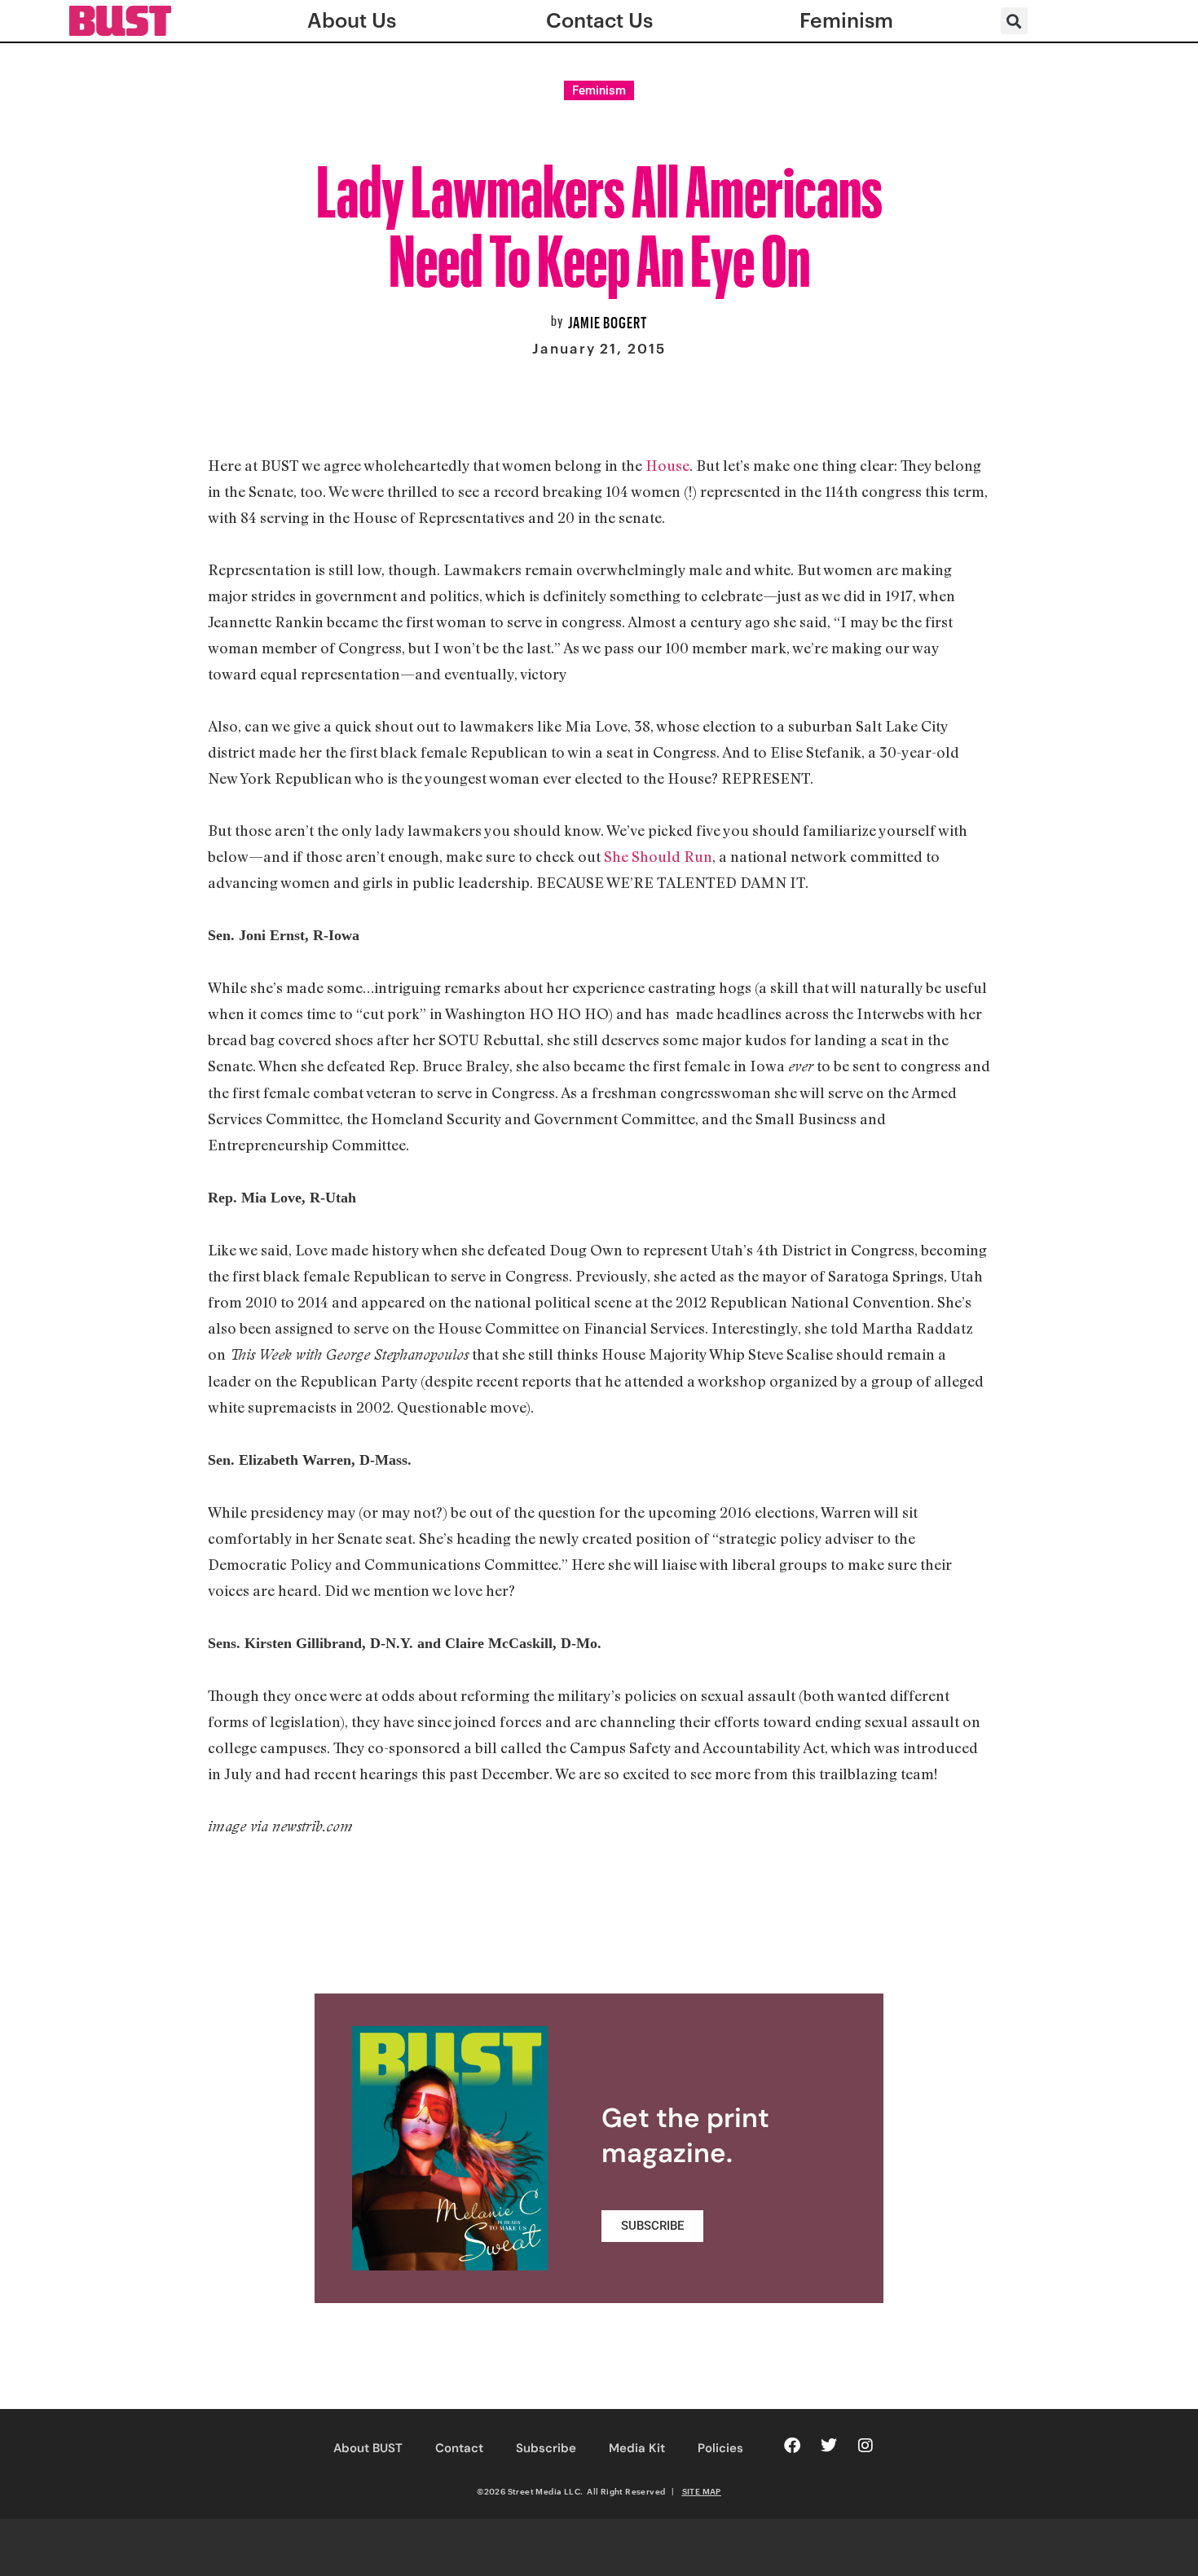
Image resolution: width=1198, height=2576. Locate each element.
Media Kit (637, 2448)
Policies (720, 2448)
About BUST (368, 2448)
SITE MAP (702, 2491)
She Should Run (658, 856)
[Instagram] (865, 2446)
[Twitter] (829, 2446)
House (667, 465)
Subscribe (546, 2448)
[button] (1014, 21)
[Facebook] (792, 2446)
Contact (459, 2448)
